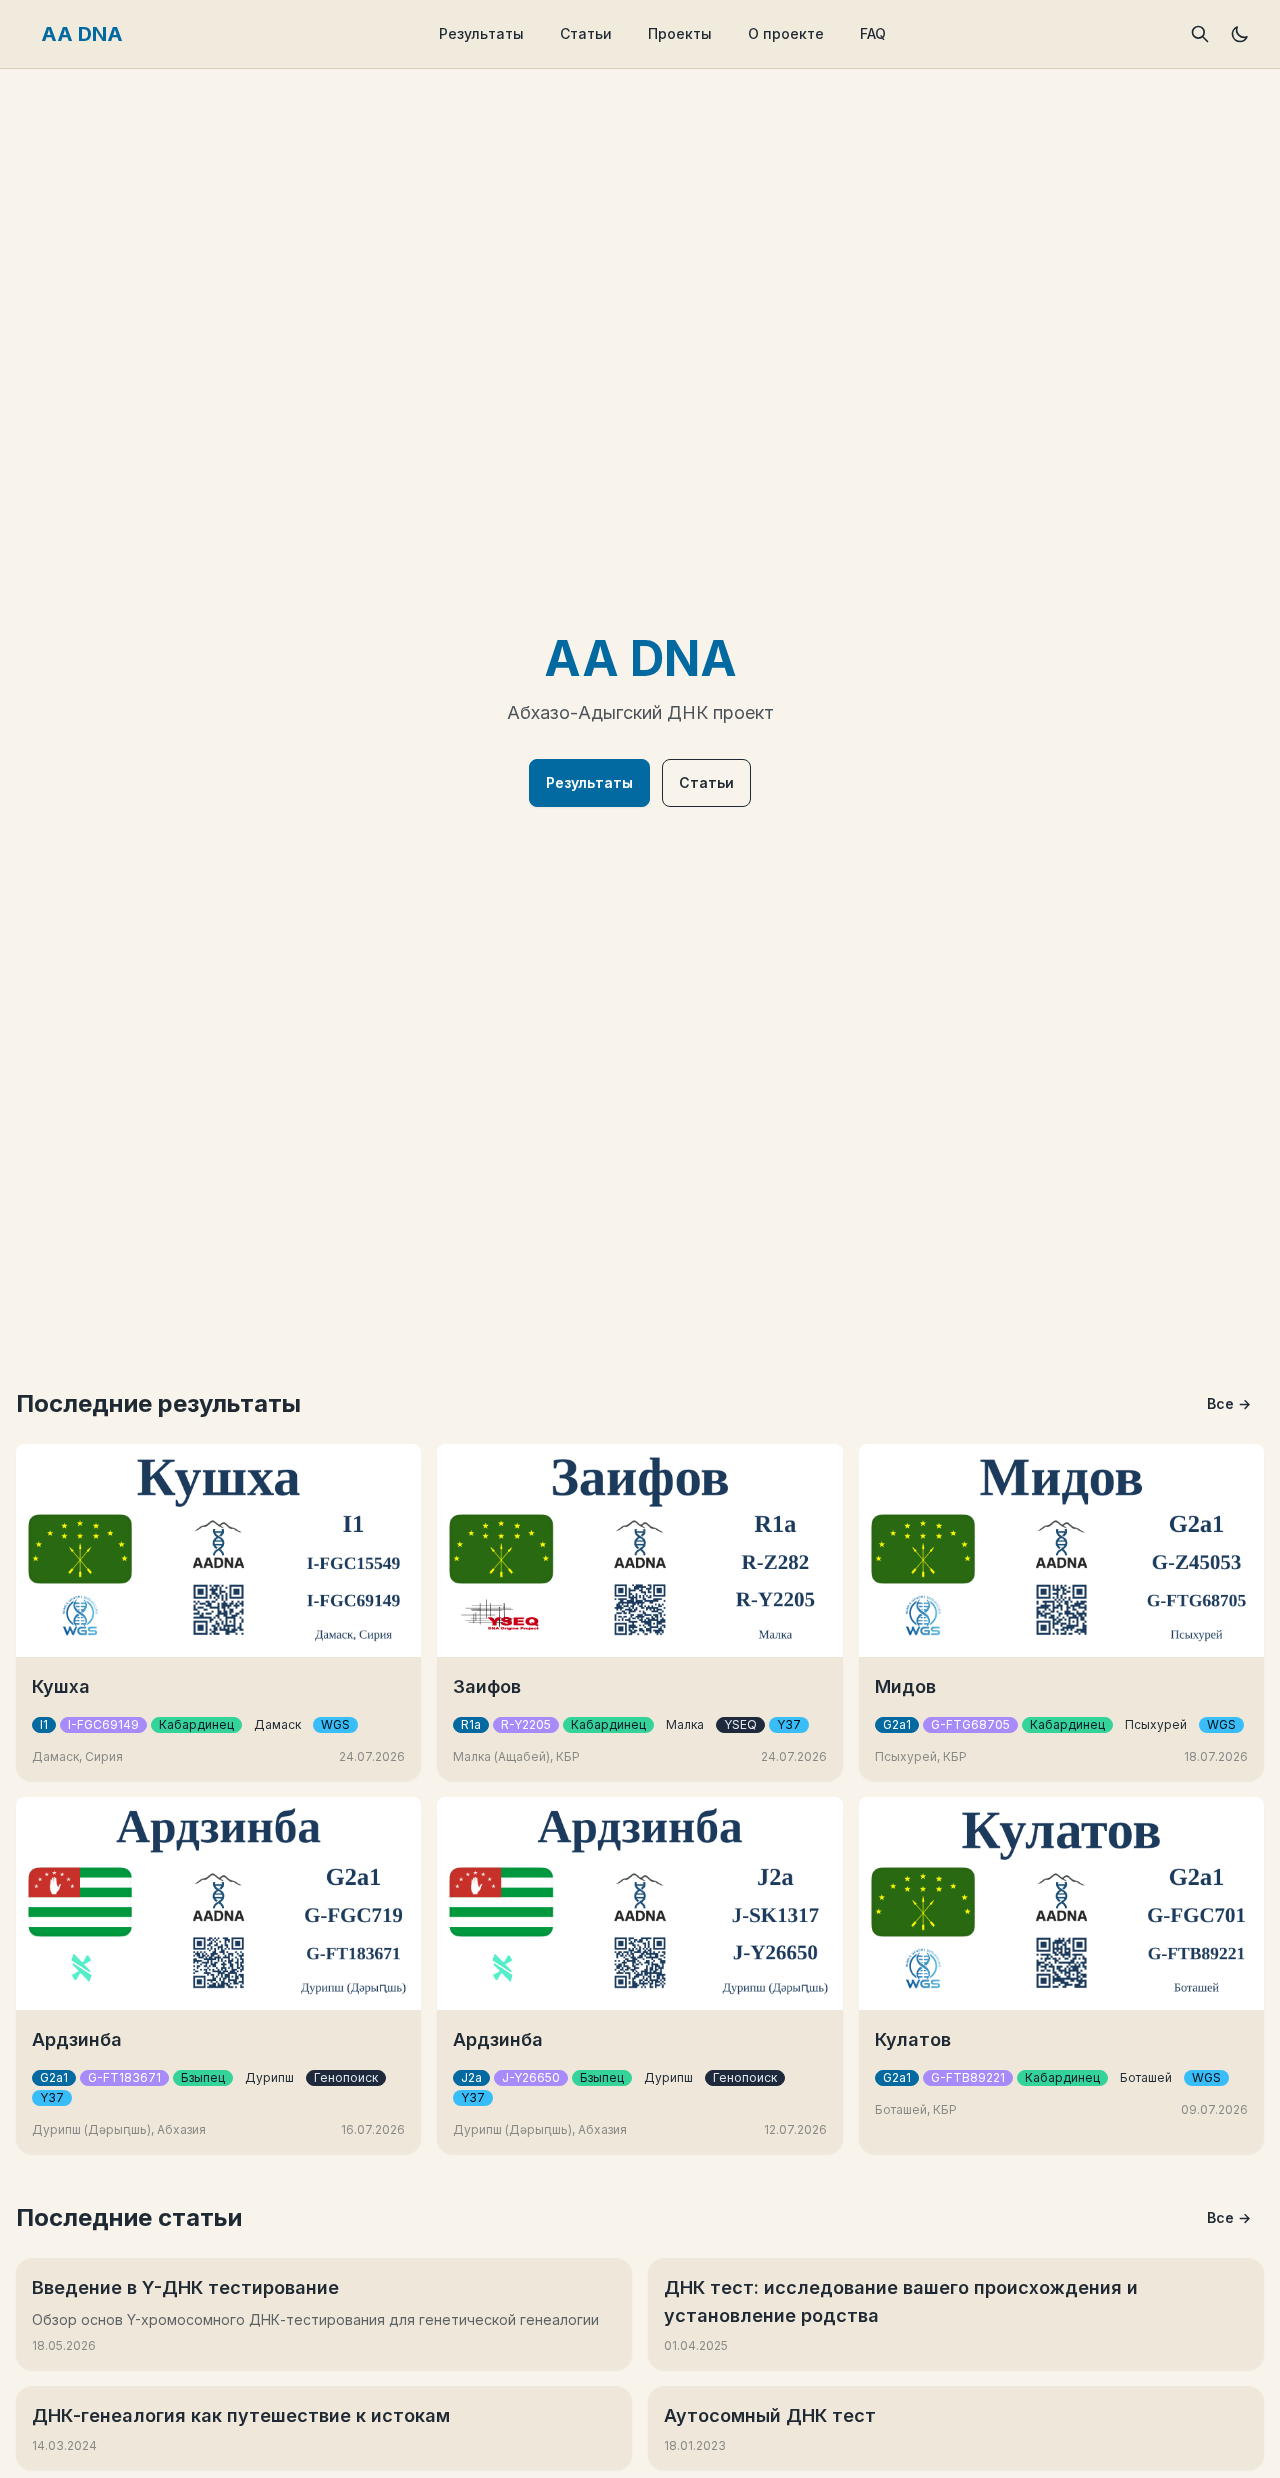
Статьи (586, 33)
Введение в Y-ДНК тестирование (185, 2287)
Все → (1229, 1403)
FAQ (873, 33)
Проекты (680, 33)
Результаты (481, 33)
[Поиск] (1200, 34)
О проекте (786, 33)
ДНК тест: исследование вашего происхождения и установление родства (901, 2301)
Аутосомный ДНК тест (770, 2415)
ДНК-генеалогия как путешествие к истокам (241, 2415)
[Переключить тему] (1240, 34)
